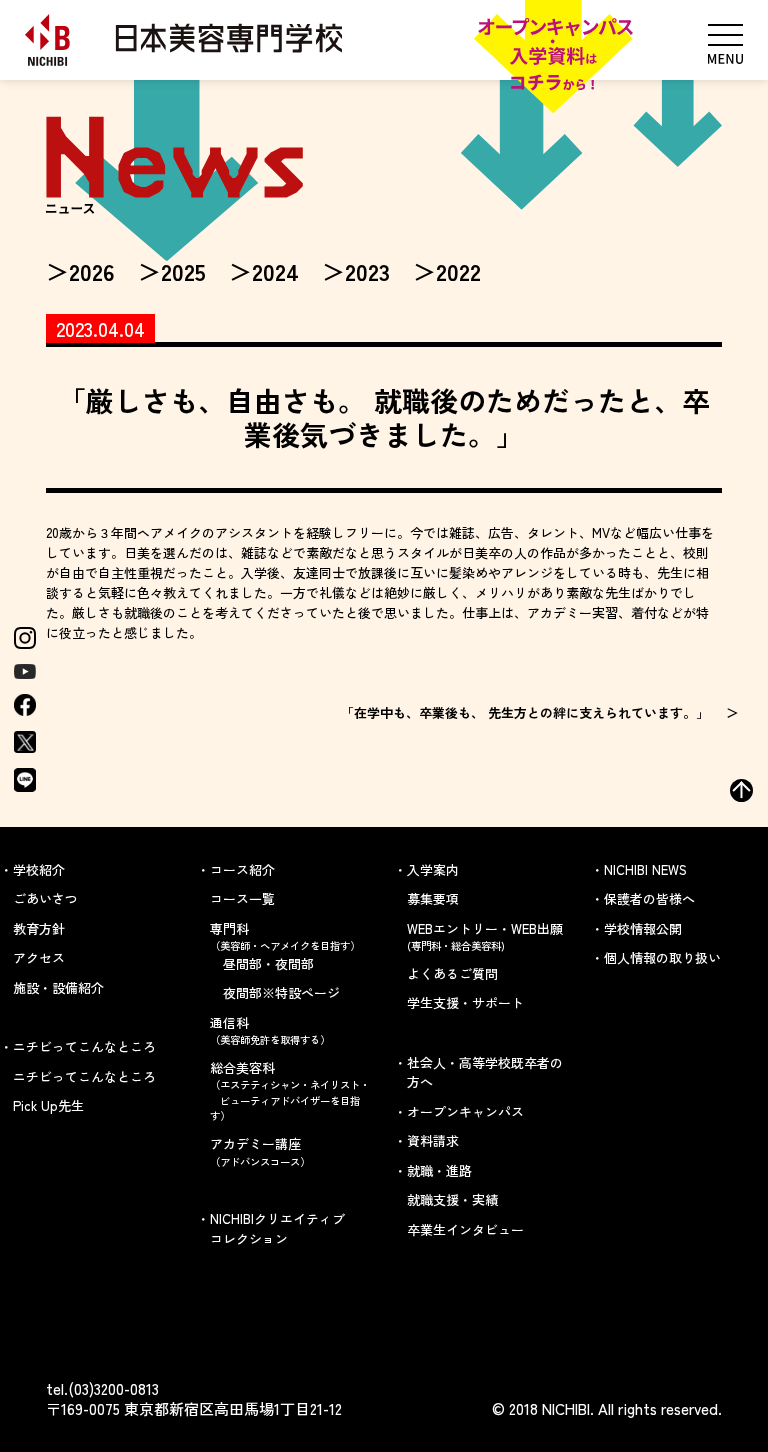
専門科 (285, 936)
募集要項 (433, 898)
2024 (275, 271)
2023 (367, 271)
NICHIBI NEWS (645, 869)
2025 (183, 271)
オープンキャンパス (465, 1111)
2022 (458, 271)
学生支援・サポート (465, 1002)
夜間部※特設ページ (281, 992)
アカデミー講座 (260, 1151)
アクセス (39, 957)
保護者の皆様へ (649, 898)
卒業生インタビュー (465, 1229)
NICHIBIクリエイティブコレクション (277, 1228)
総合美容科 (290, 1091)
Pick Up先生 (48, 1105)
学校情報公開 (643, 928)
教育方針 (39, 928)
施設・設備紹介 (58, 987)
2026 (92, 271)
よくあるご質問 (452, 973)
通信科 (270, 1030)
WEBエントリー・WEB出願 (485, 936)
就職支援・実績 (452, 1199)
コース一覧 (242, 898)
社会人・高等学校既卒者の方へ (485, 1072)
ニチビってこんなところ (84, 1076)
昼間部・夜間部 (268, 963)
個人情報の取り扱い (662, 957)
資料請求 (433, 1140)
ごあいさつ (45, 898)
